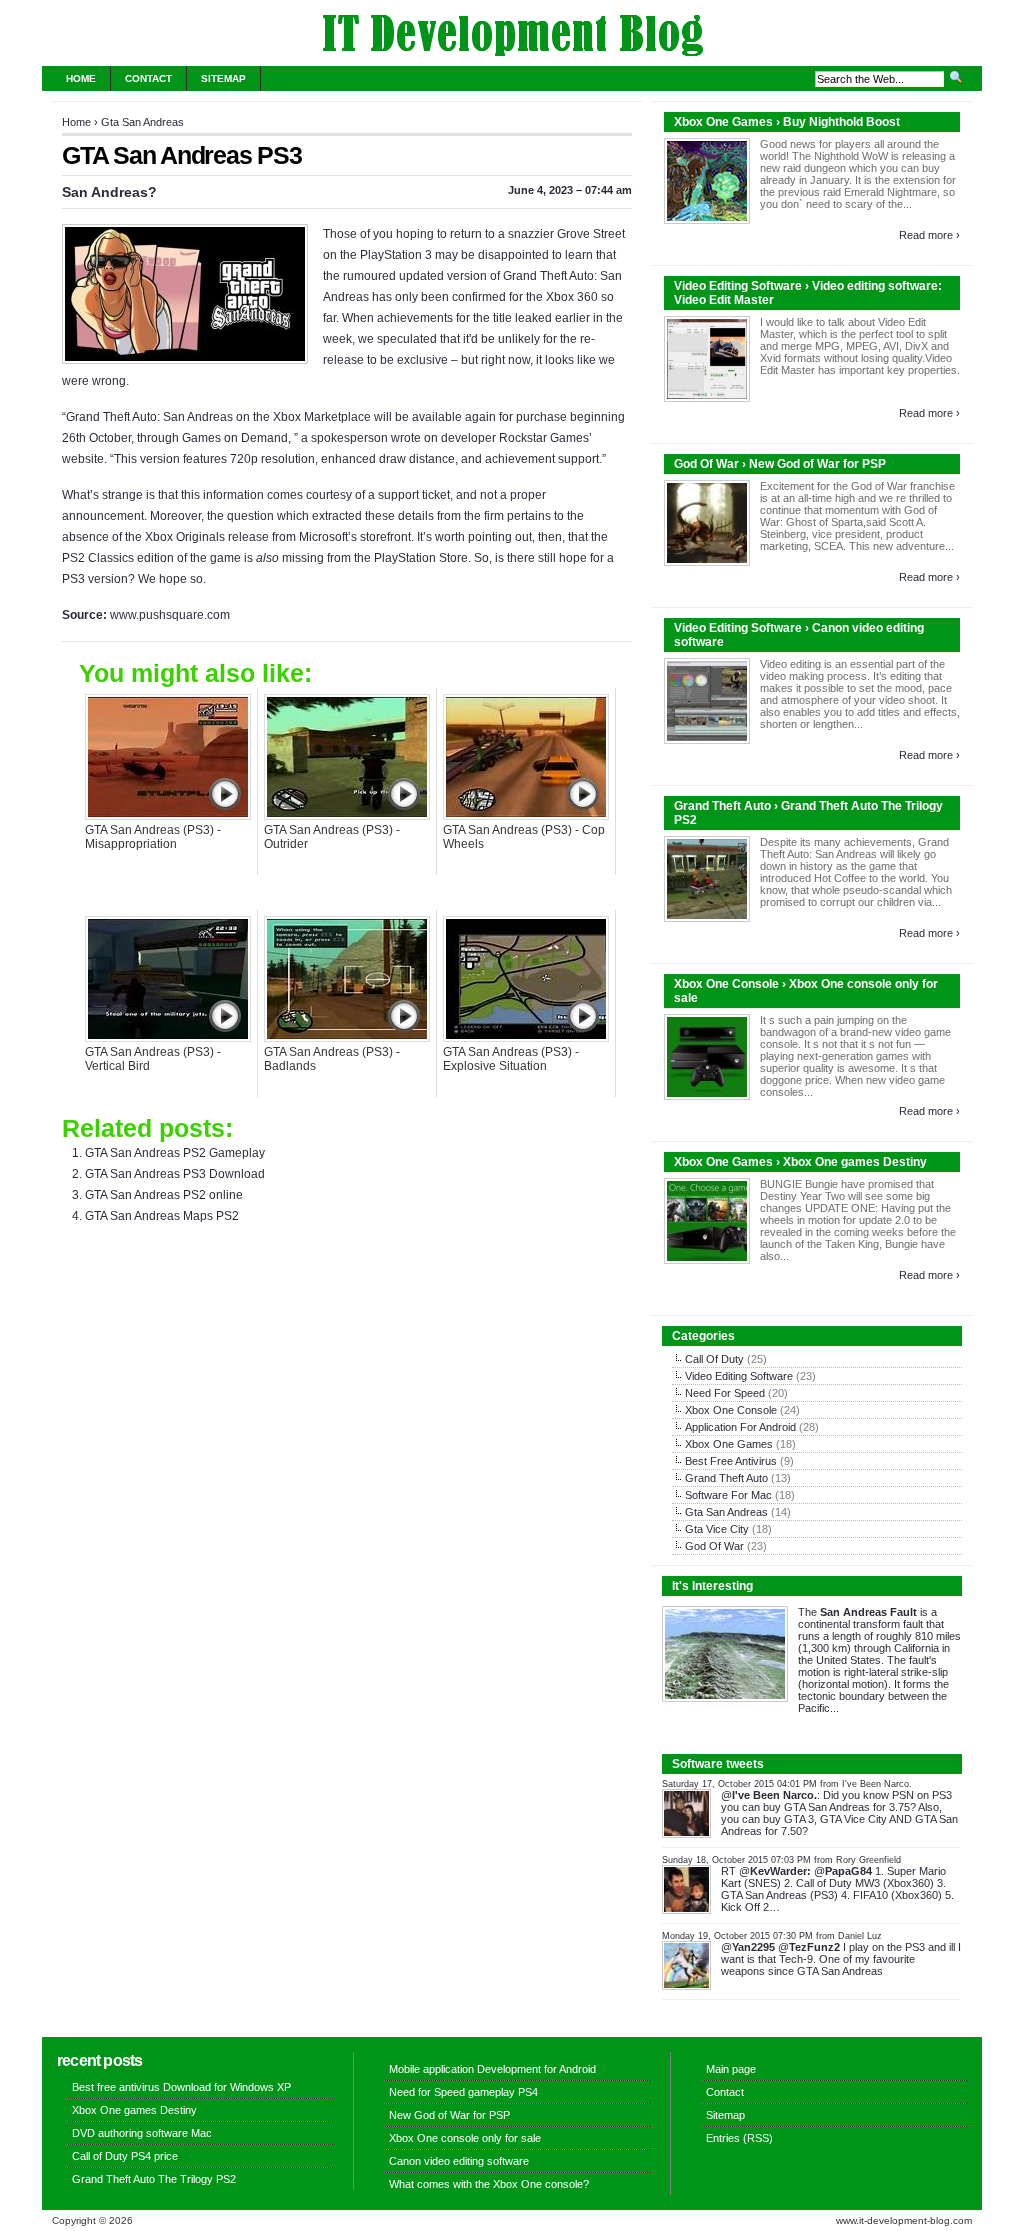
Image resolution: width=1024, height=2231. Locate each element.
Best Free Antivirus (731, 1461)
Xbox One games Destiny (134, 2110)
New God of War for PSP (449, 2115)
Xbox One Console (731, 1410)
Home (81, 78)
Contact (148, 78)
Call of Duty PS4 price (125, 2156)
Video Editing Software (739, 1376)
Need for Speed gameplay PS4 (463, 2092)
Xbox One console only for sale (465, 2138)
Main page (731, 2069)
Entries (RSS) (739, 2138)
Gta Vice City (717, 1529)
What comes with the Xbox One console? (489, 2184)
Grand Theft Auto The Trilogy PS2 (154, 2179)
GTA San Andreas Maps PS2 (162, 1216)
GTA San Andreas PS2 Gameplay (175, 1153)
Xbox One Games (729, 1444)
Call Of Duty (714, 1359)
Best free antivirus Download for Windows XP (181, 2087)
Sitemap (223, 78)
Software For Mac (728, 1495)
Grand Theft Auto (726, 1478)
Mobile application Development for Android (492, 2069)
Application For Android (740, 1427)
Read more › (929, 235)
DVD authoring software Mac (142, 2133)
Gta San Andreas (142, 122)
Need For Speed (725, 1393)
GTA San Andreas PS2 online (164, 1195)
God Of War (714, 1546)
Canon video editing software (459, 2161)
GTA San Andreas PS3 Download (175, 1174)
